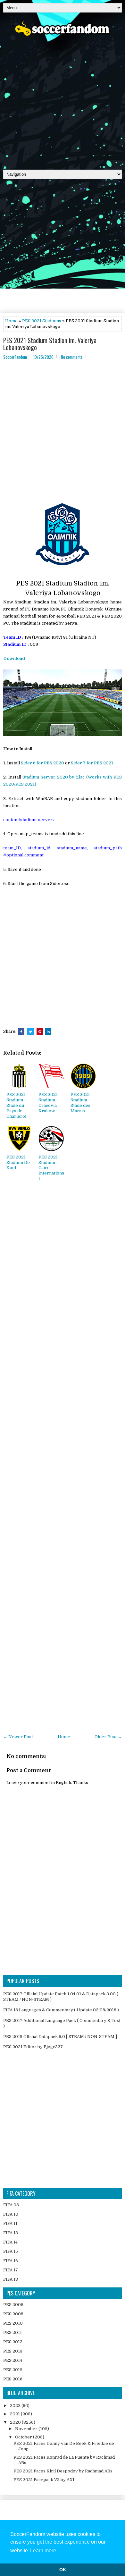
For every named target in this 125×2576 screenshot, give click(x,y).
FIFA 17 (11, 2270)
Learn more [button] (43, 2551)
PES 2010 (13, 2323)
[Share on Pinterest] (40, 1031)
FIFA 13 (11, 2233)
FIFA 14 (10, 2242)
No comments (72, 357)
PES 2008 (13, 2305)
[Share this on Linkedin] (48, 1031)
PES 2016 (13, 2379)
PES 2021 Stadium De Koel (18, 1162)
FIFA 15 (11, 2251)
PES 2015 (13, 2370)
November (27, 2429)
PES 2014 (13, 2360)
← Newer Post (18, 1737)
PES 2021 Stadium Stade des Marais (80, 1103)
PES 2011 (13, 2332)
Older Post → (108, 1737)
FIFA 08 (11, 2205)
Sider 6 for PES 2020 (42, 763)
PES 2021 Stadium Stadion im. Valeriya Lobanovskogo (50, 344)
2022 (16, 2406)
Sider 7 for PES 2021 (92, 763)
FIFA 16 (11, 2261)
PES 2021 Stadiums (42, 321)
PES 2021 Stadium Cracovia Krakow (48, 1103)
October (24, 2437)
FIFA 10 (11, 2214)
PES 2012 (13, 2342)
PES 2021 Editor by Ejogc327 (33, 2047)
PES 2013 (13, 2351)
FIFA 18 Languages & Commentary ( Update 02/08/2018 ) (61, 2010)
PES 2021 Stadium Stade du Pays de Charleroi (16, 1105)
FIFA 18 (11, 2279)
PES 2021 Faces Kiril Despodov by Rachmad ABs (63, 2471)
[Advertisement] (63, 101)
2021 (15, 2414)
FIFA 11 (10, 2223)
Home (11, 321)
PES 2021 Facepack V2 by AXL (44, 2480)
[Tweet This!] (30, 1031)
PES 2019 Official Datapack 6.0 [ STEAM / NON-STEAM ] (60, 2037)
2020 (16, 2422)
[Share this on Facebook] (21, 1031)
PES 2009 (13, 2314)
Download (14, 658)
